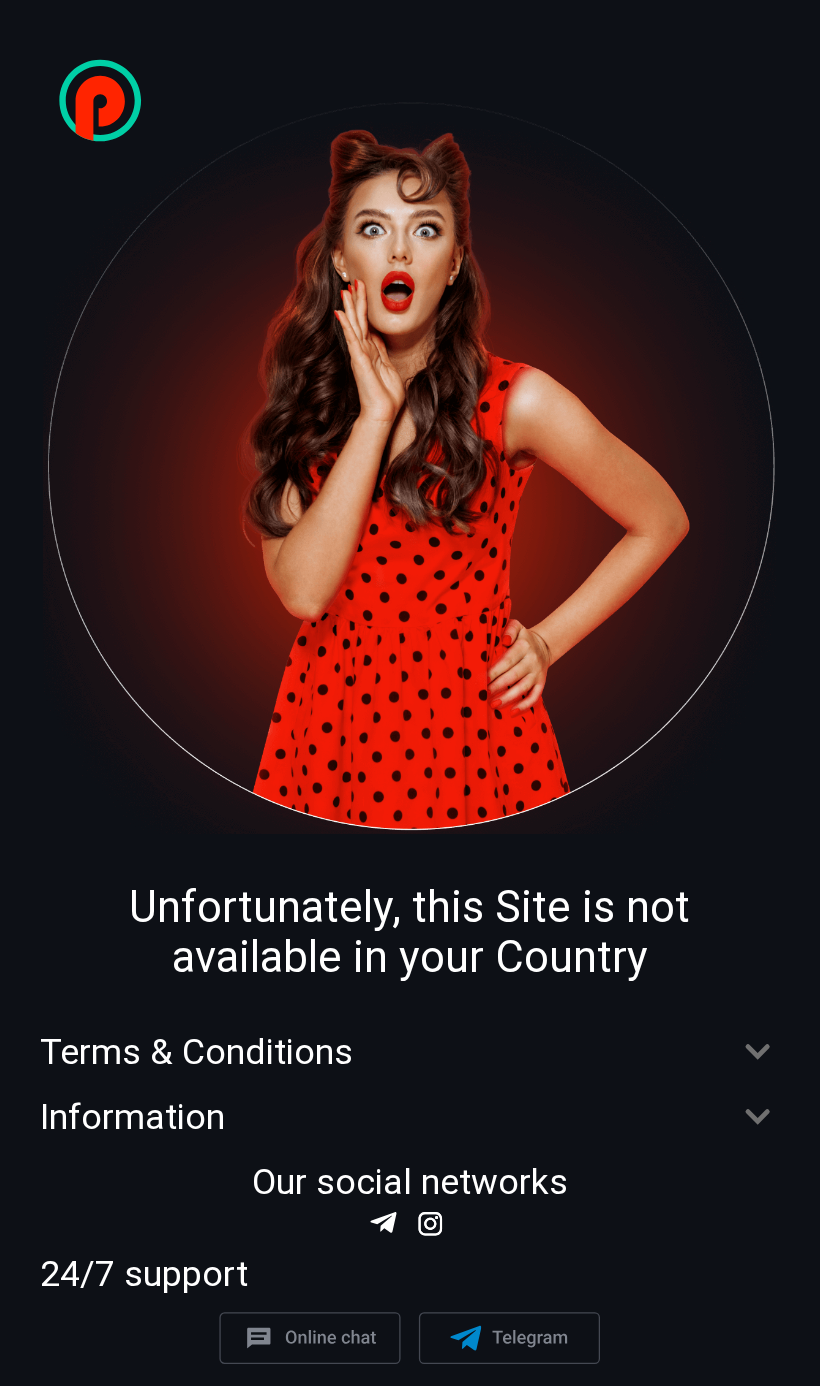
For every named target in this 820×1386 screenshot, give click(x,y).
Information (132, 1117)
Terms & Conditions (196, 1052)
